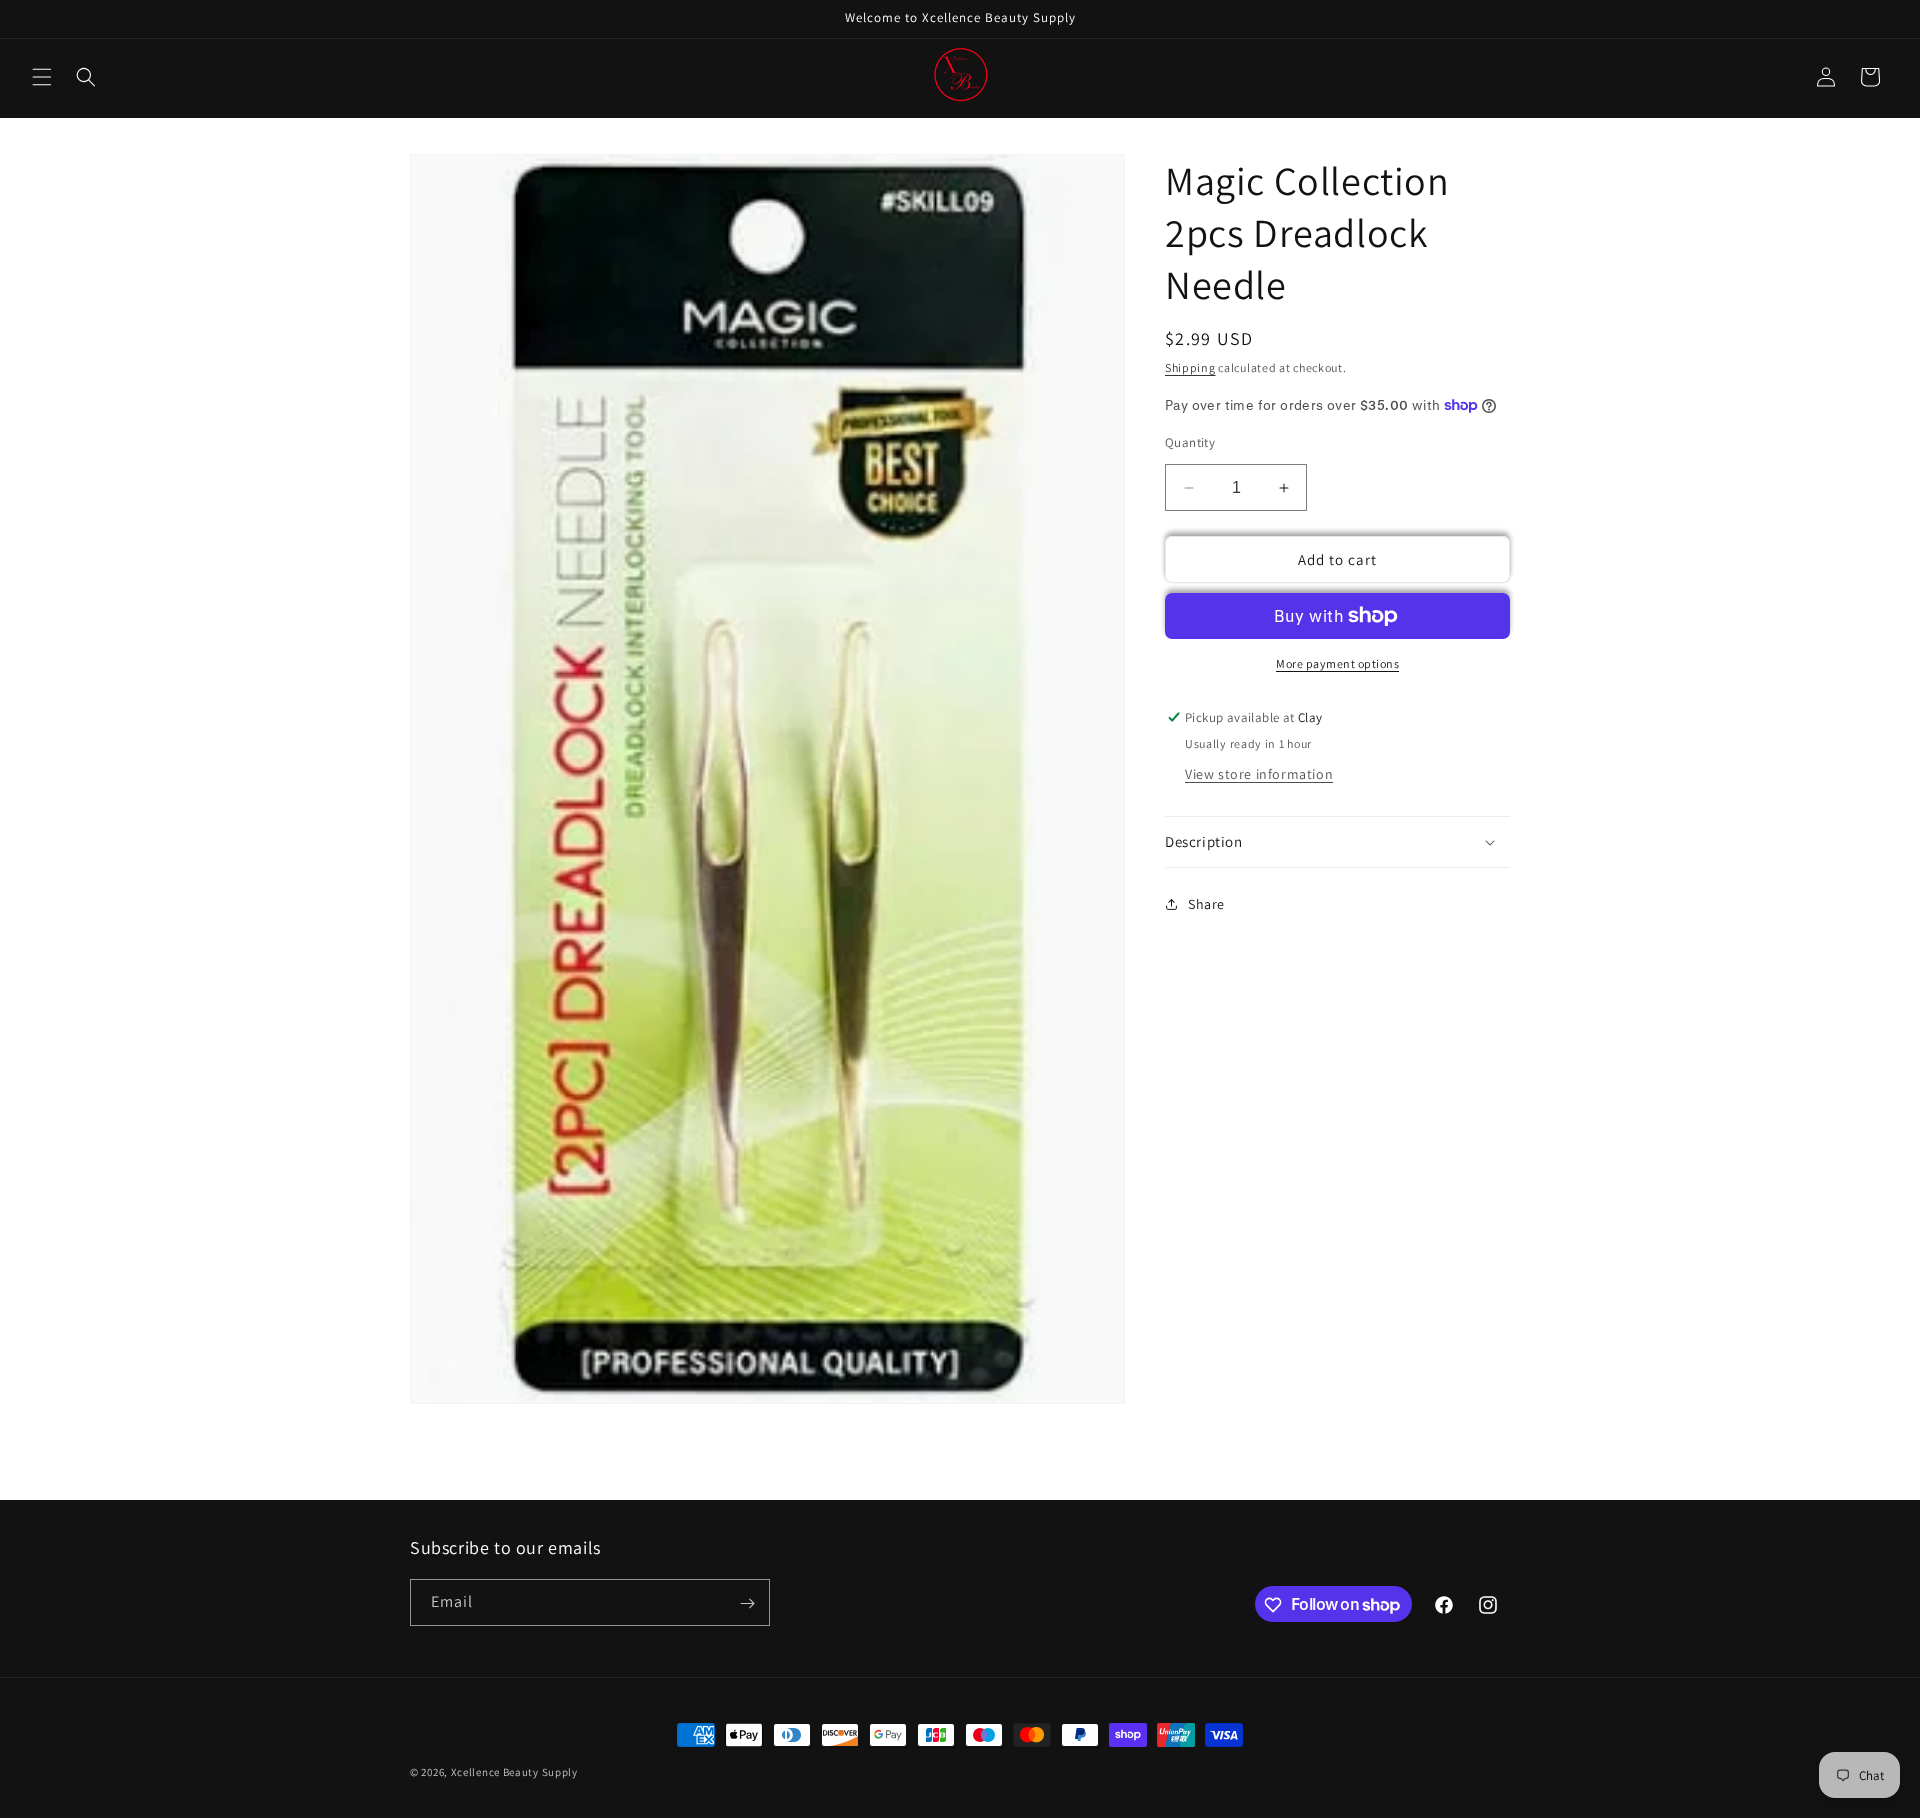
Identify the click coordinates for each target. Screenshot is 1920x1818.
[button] (42, 77)
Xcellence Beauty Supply (514, 1772)
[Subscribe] (747, 1603)
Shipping (1190, 367)
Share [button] (1206, 904)
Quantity (1190, 442)
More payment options (1337, 663)
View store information (1259, 774)
